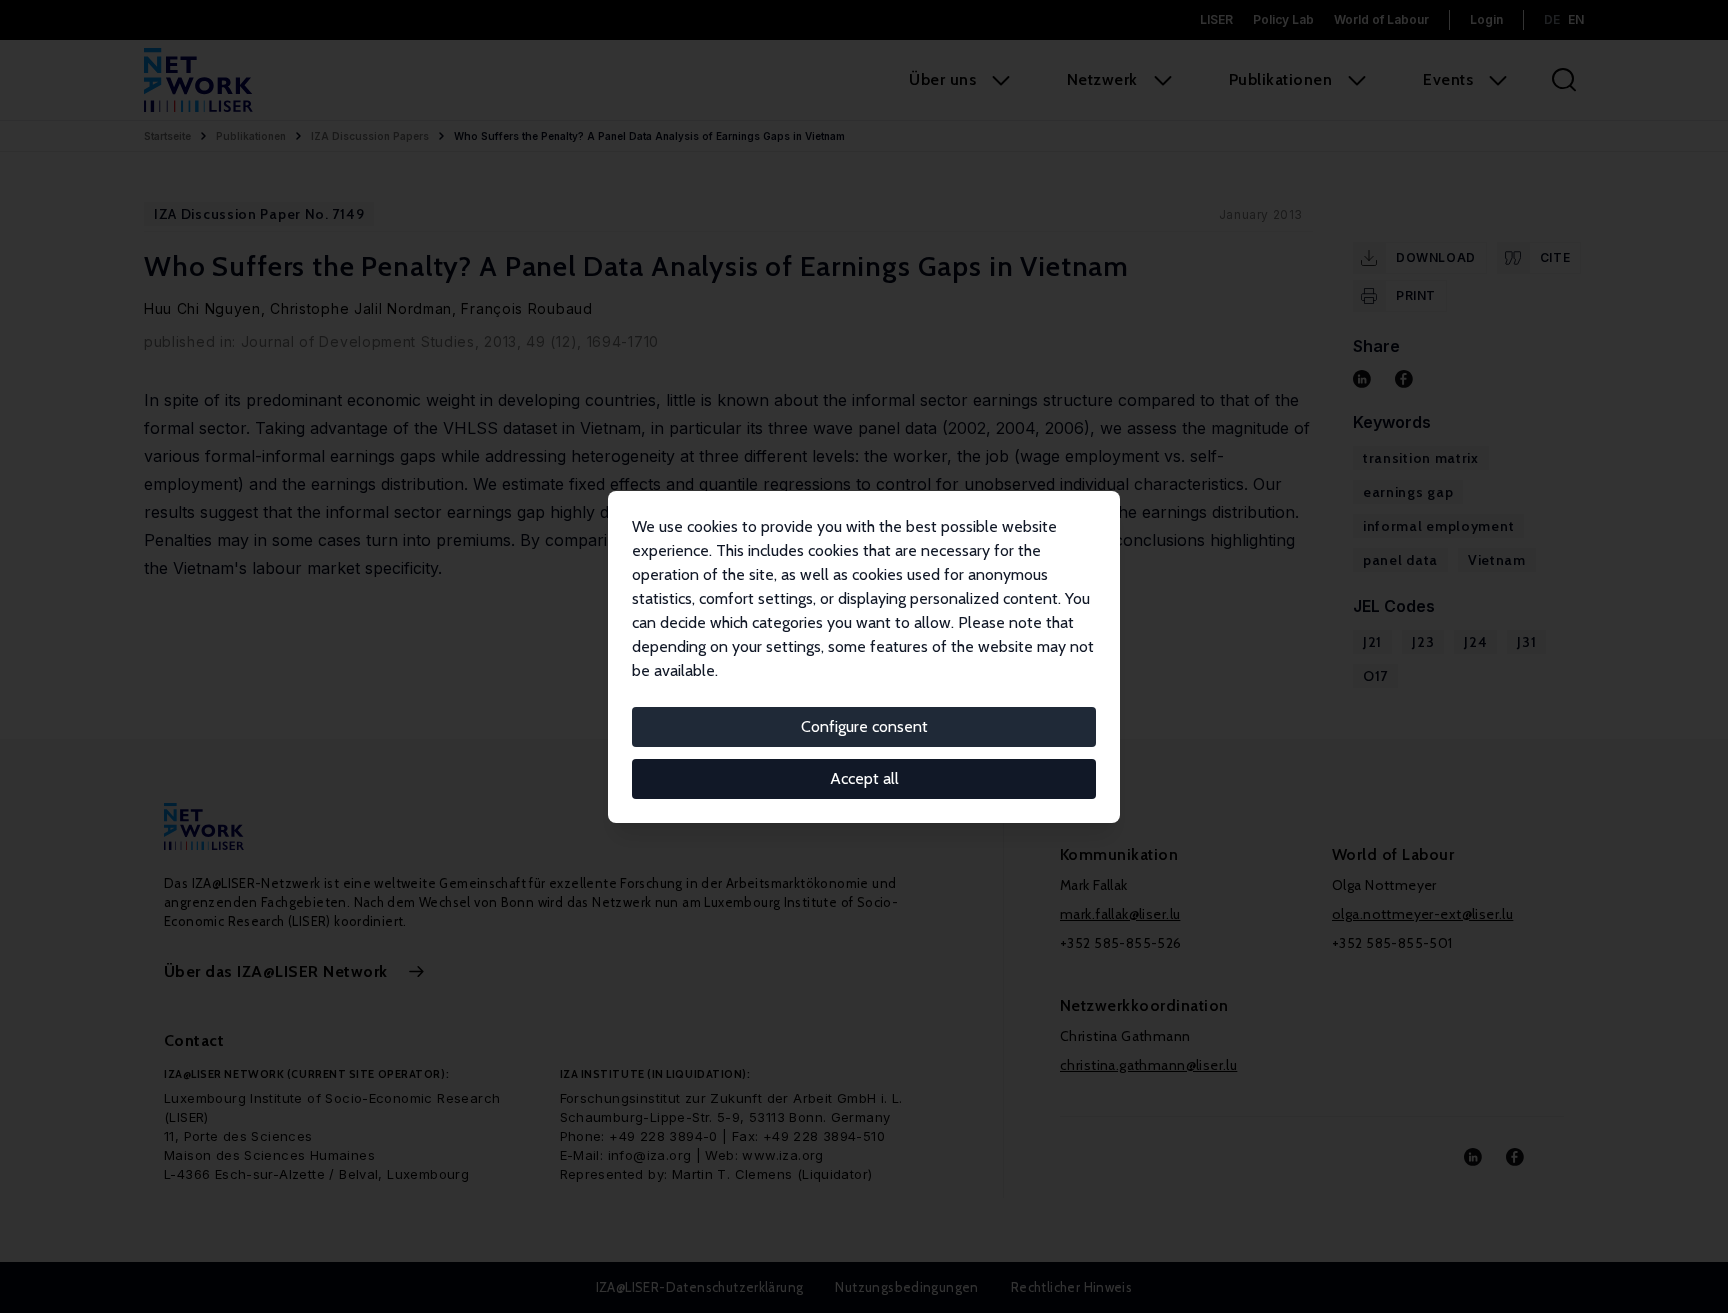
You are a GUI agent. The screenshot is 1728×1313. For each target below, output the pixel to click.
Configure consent (864, 726)
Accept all (864, 778)
